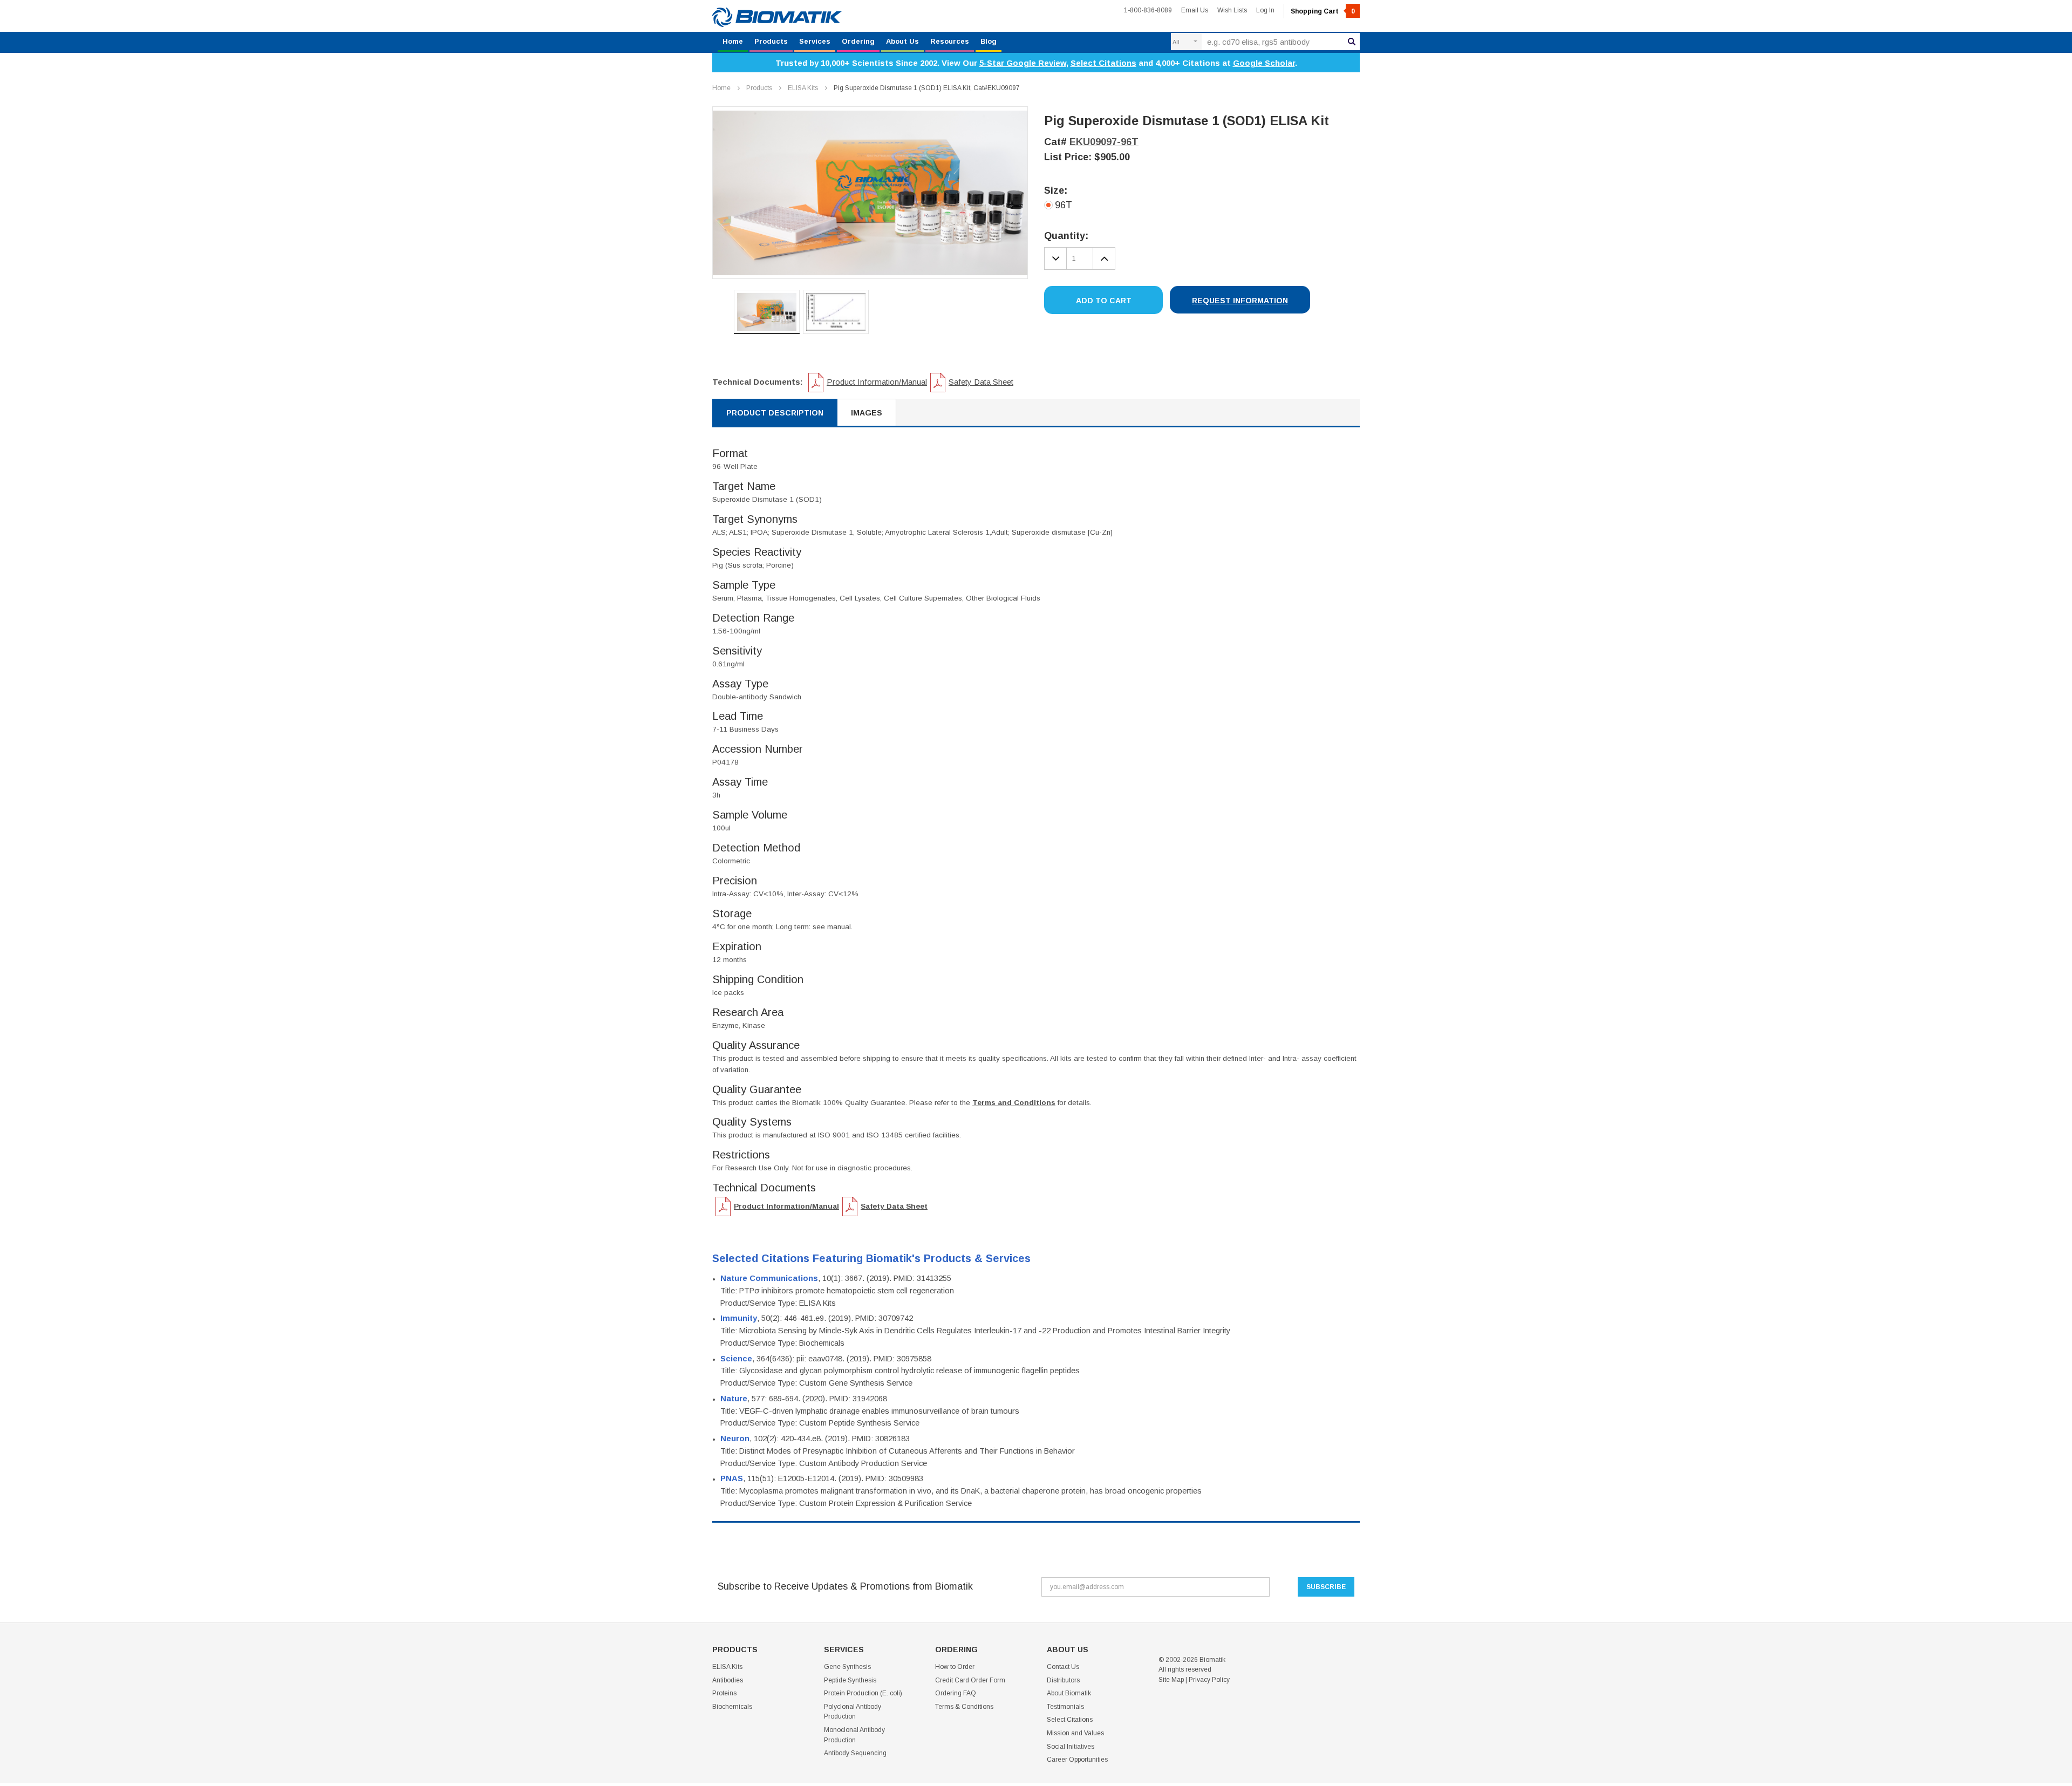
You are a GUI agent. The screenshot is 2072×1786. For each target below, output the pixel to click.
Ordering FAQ (956, 1693)
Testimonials (1065, 1707)
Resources (950, 41)
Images (867, 413)
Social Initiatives (1071, 1747)
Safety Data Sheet (981, 382)
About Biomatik (1069, 1693)
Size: (1056, 190)
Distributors (1063, 1680)
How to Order (955, 1667)
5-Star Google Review (1023, 63)
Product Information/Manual (877, 382)
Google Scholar (1264, 63)
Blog (989, 41)
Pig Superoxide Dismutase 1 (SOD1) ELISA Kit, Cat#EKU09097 (927, 88)
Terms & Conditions (964, 1707)
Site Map (1171, 1680)
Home (733, 41)
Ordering (858, 41)
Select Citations (1103, 63)
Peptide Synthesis (850, 1680)
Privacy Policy (1209, 1680)
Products (771, 41)
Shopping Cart (1323, 11)
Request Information (1240, 301)
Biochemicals (732, 1707)
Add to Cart (1104, 301)
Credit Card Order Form (970, 1680)
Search (1352, 42)
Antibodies (728, 1680)
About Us (902, 41)
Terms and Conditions (1014, 1103)
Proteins (724, 1693)
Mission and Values (1075, 1733)
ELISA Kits (803, 88)
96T (1064, 205)
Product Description (775, 413)
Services (815, 41)
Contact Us (1063, 1667)
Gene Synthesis (847, 1667)
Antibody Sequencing (855, 1753)
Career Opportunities (1077, 1760)
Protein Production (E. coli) (863, 1693)
